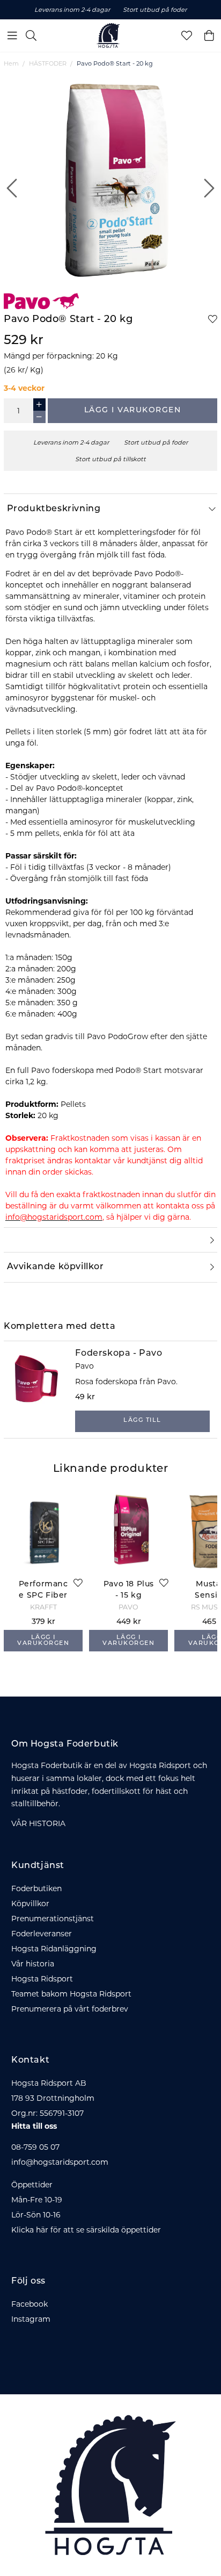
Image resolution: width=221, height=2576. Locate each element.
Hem (11, 63)
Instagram (31, 2319)
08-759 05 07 (35, 2147)
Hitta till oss (34, 2126)
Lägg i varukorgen (133, 410)
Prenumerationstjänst (53, 1919)
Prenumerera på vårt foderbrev (70, 2009)
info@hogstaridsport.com (60, 2162)
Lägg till (142, 1421)
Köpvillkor (30, 1904)
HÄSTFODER (48, 63)
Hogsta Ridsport (42, 1979)
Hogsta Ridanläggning (54, 1949)
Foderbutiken (36, 1888)
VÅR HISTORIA (38, 1823)
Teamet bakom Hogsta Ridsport (71, 1994)
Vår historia (33, 1964)
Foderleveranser (42, 1934)
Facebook (30, 2304)
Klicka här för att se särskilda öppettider (86, 2230)
